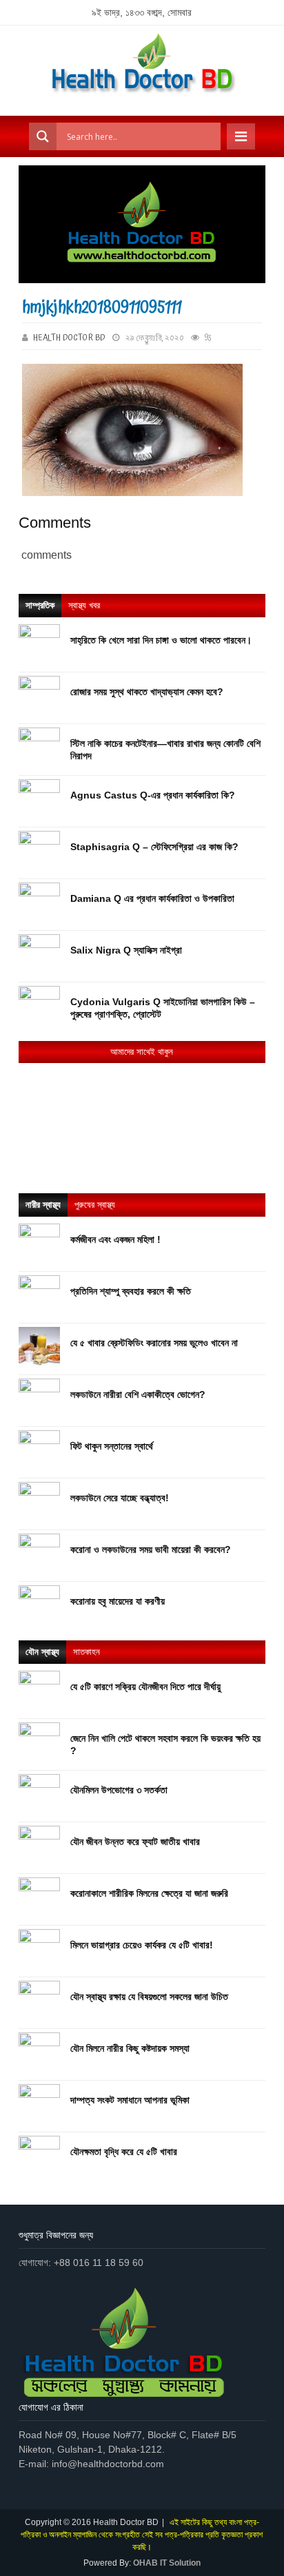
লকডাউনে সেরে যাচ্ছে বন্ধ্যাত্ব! (120, 1498)
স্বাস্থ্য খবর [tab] (84, 605)
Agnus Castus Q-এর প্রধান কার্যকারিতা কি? (153, 795)
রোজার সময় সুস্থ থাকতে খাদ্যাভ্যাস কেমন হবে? (147, 692)
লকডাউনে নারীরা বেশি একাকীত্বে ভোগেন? (138, 1394)
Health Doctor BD (69, 338)
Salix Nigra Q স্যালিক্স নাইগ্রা (126, 950)
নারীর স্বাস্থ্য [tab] (43, 1205)
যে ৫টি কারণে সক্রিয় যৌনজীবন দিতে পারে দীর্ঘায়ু (145, 1687)
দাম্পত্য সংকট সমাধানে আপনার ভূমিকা (130, 2100)
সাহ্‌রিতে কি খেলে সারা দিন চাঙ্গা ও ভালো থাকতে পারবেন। (161, 640)
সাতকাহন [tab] (87, 1652)
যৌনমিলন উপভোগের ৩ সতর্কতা (119, 1790)
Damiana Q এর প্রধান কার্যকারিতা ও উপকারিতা (152, 898)
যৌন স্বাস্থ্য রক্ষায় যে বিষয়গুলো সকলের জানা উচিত (149, 1997)
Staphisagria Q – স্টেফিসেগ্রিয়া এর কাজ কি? (154, 847)
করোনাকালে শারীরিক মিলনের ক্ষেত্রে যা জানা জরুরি (149, 1893)
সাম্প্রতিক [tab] (40, 605)
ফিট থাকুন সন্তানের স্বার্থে (112, 1446)
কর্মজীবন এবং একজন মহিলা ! (115, 1239)
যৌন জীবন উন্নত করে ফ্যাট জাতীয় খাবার (135, 1842)
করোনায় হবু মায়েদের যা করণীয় (118, 1601)
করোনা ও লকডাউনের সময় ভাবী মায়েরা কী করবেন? (151, 1549)
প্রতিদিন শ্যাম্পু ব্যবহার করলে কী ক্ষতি (131, 1291)
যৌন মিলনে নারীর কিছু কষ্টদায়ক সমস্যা (130, 2048)
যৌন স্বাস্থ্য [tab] (42, 1652)
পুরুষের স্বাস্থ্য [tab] (95, 1205)
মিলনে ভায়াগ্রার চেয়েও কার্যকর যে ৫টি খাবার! (142, 1945)
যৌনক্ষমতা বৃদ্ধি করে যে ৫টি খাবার (124, 2152)
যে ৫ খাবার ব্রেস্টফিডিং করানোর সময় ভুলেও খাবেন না (154, 1343)
